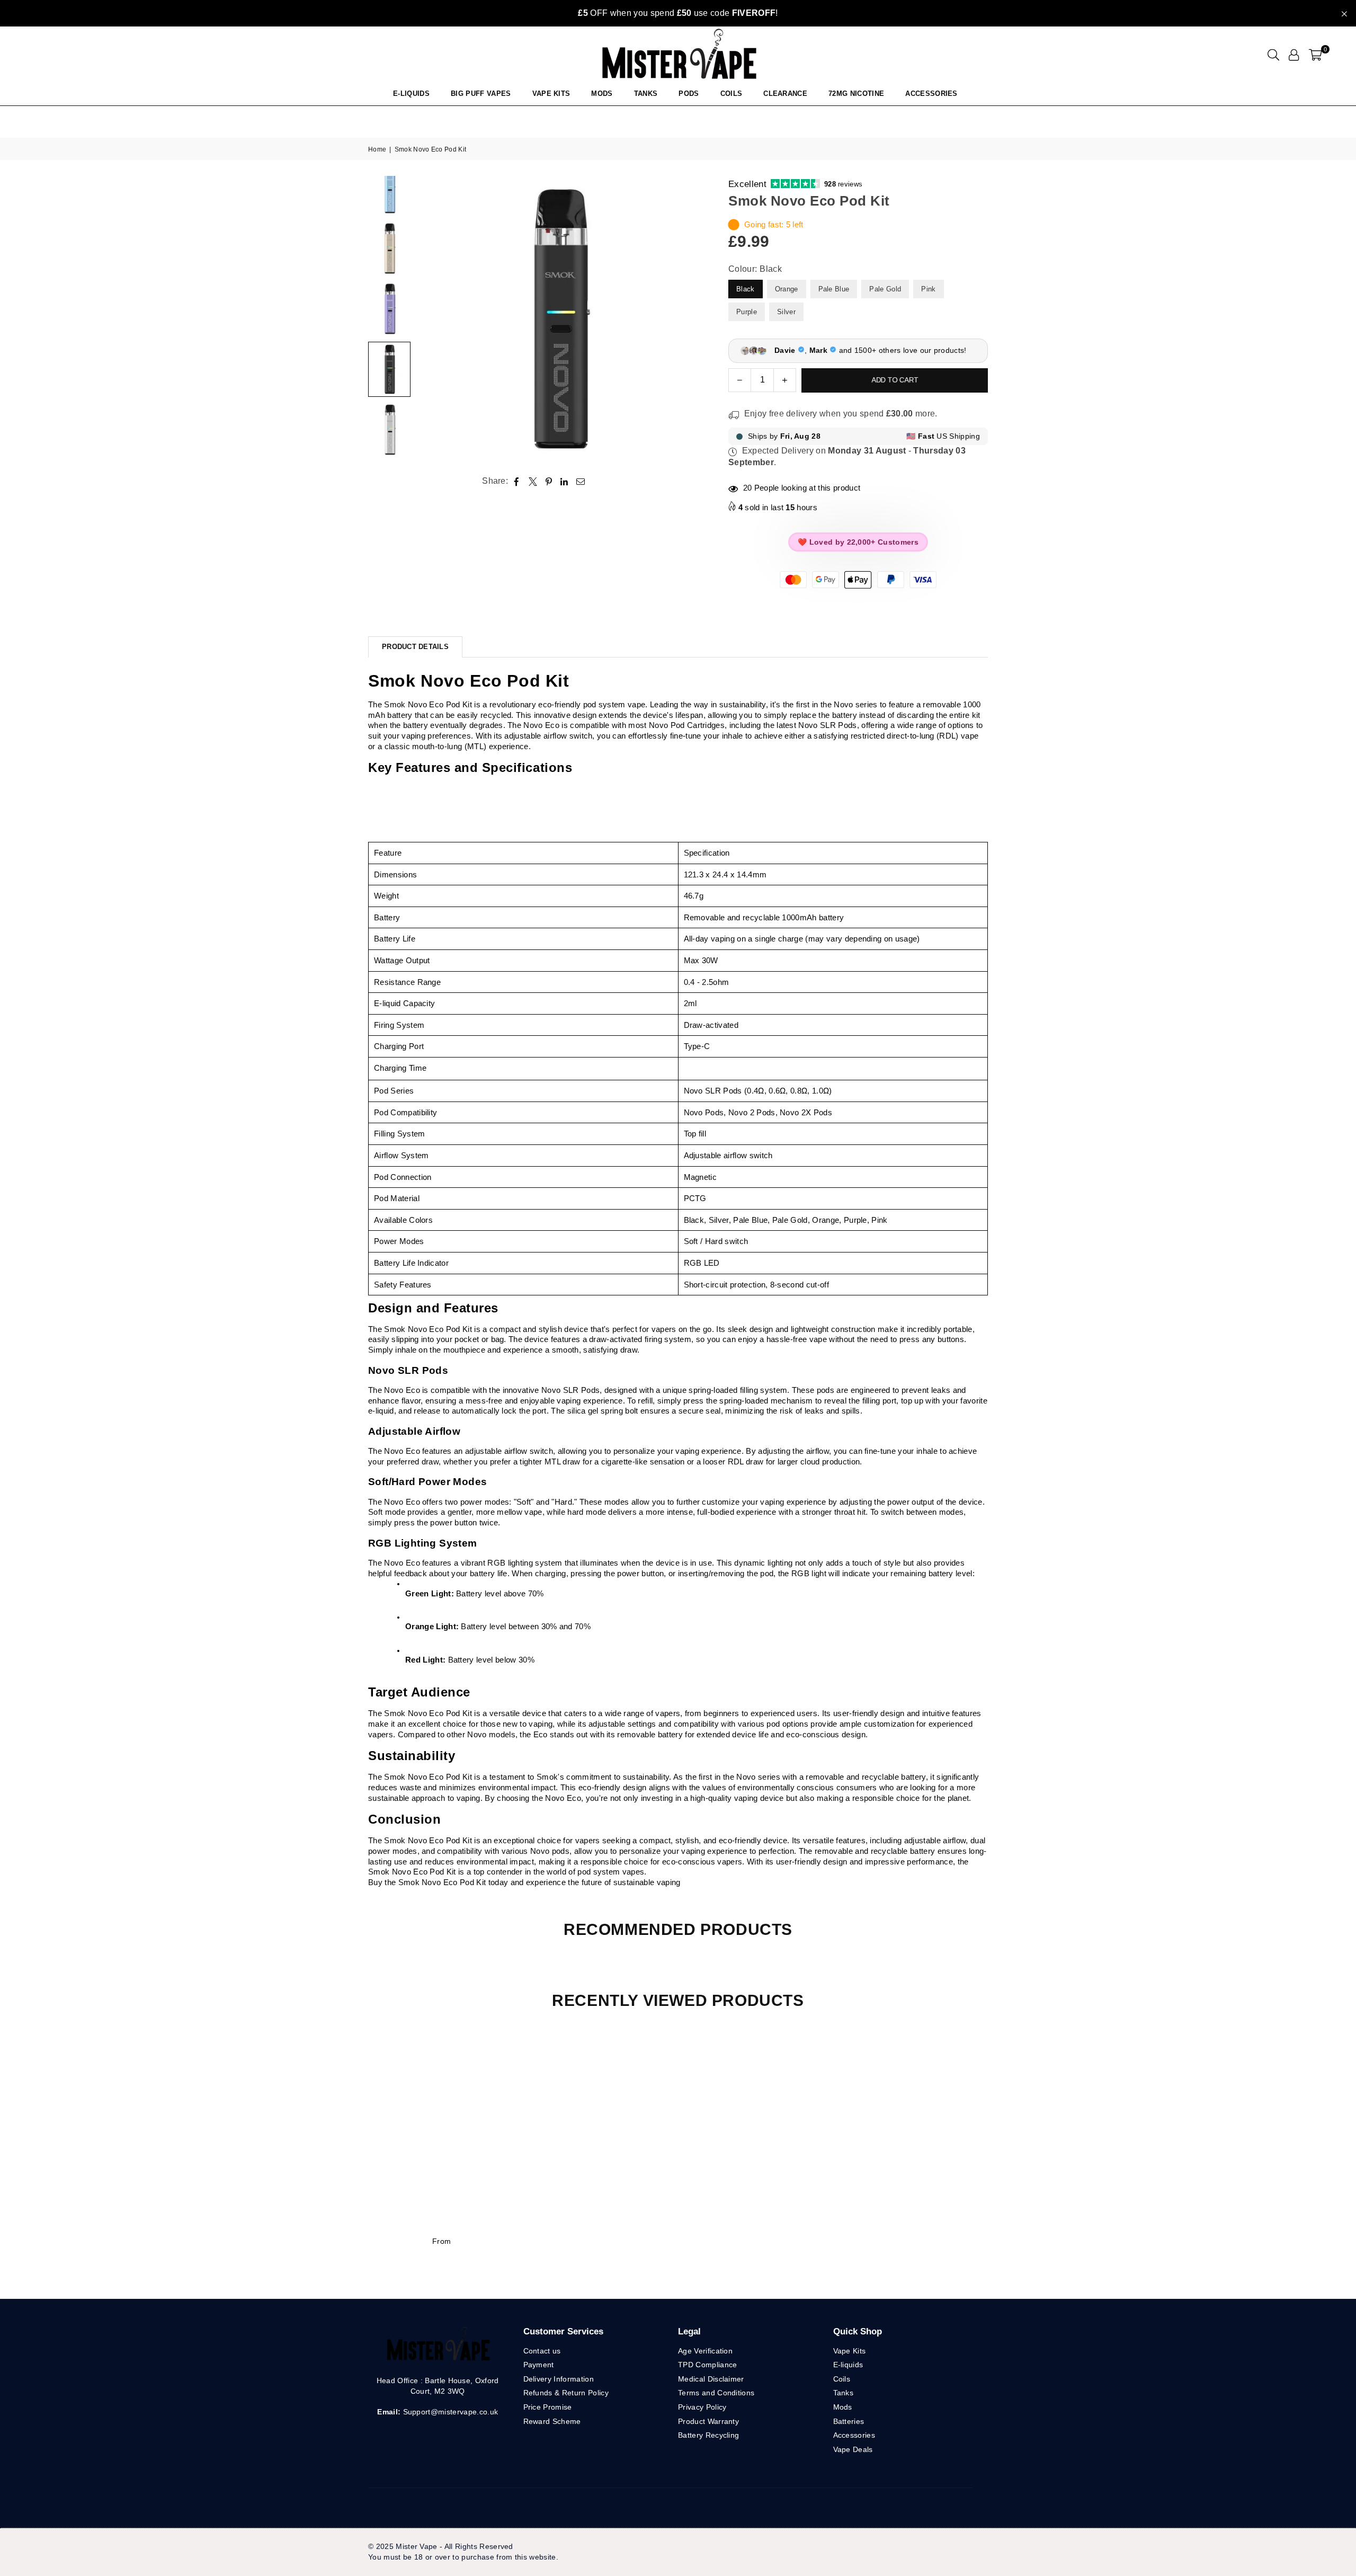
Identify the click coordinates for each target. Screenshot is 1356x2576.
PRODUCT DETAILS (415, 647)
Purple (747, 312)
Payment (539, 2365)
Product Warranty (708, 2421)
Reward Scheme (552, 2421)
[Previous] (430, 319)
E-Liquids (411, 94)
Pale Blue (834, 289)
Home (377, 149)
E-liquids (848, 2365)
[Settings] (1294, 55)
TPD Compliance (707, 2365)
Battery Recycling (708, 2435)
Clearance (785, 94)
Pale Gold (885, 289)
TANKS (646, 94)
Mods (602, 94)
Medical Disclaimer (711, 2379)
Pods (689, 94)
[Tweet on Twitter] (533, 481)
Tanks (844, 2393)
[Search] (1273, 55)
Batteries (849, 2421)
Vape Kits (551, 94)
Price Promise (548, 2407)
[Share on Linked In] (564, 481)
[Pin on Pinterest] (549, 481)
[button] (1315, 55)
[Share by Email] (581, 481)
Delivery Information (559, 2379)
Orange (787, 289)
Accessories (931, 94)
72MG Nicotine (856, 94)
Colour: (755, 269)
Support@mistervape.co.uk (449, 2412)
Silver (786, 312)
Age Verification (705, 2351)
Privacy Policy (702, 2407)
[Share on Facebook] (517, 481)
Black (746, 289)
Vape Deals (853, 2449)
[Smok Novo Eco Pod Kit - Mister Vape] (389, 248)
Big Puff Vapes (481, 94)
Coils (731, 94)
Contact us (542, 2351)
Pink (928, 289)
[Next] (687, 319)
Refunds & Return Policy (566, 2393)
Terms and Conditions (716, 2393)
